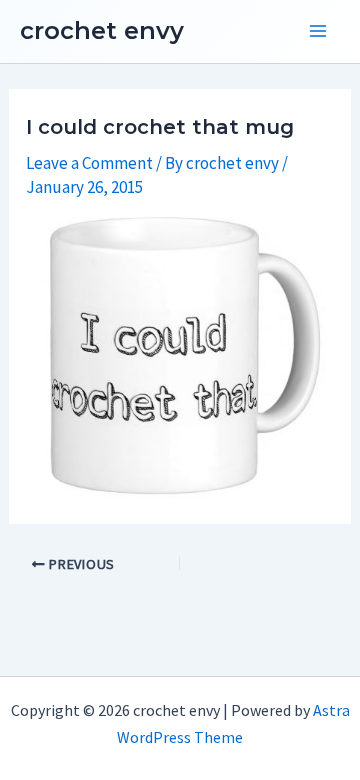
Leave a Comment (89, 163)
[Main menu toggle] (318, 32)
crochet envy (102, 30)
